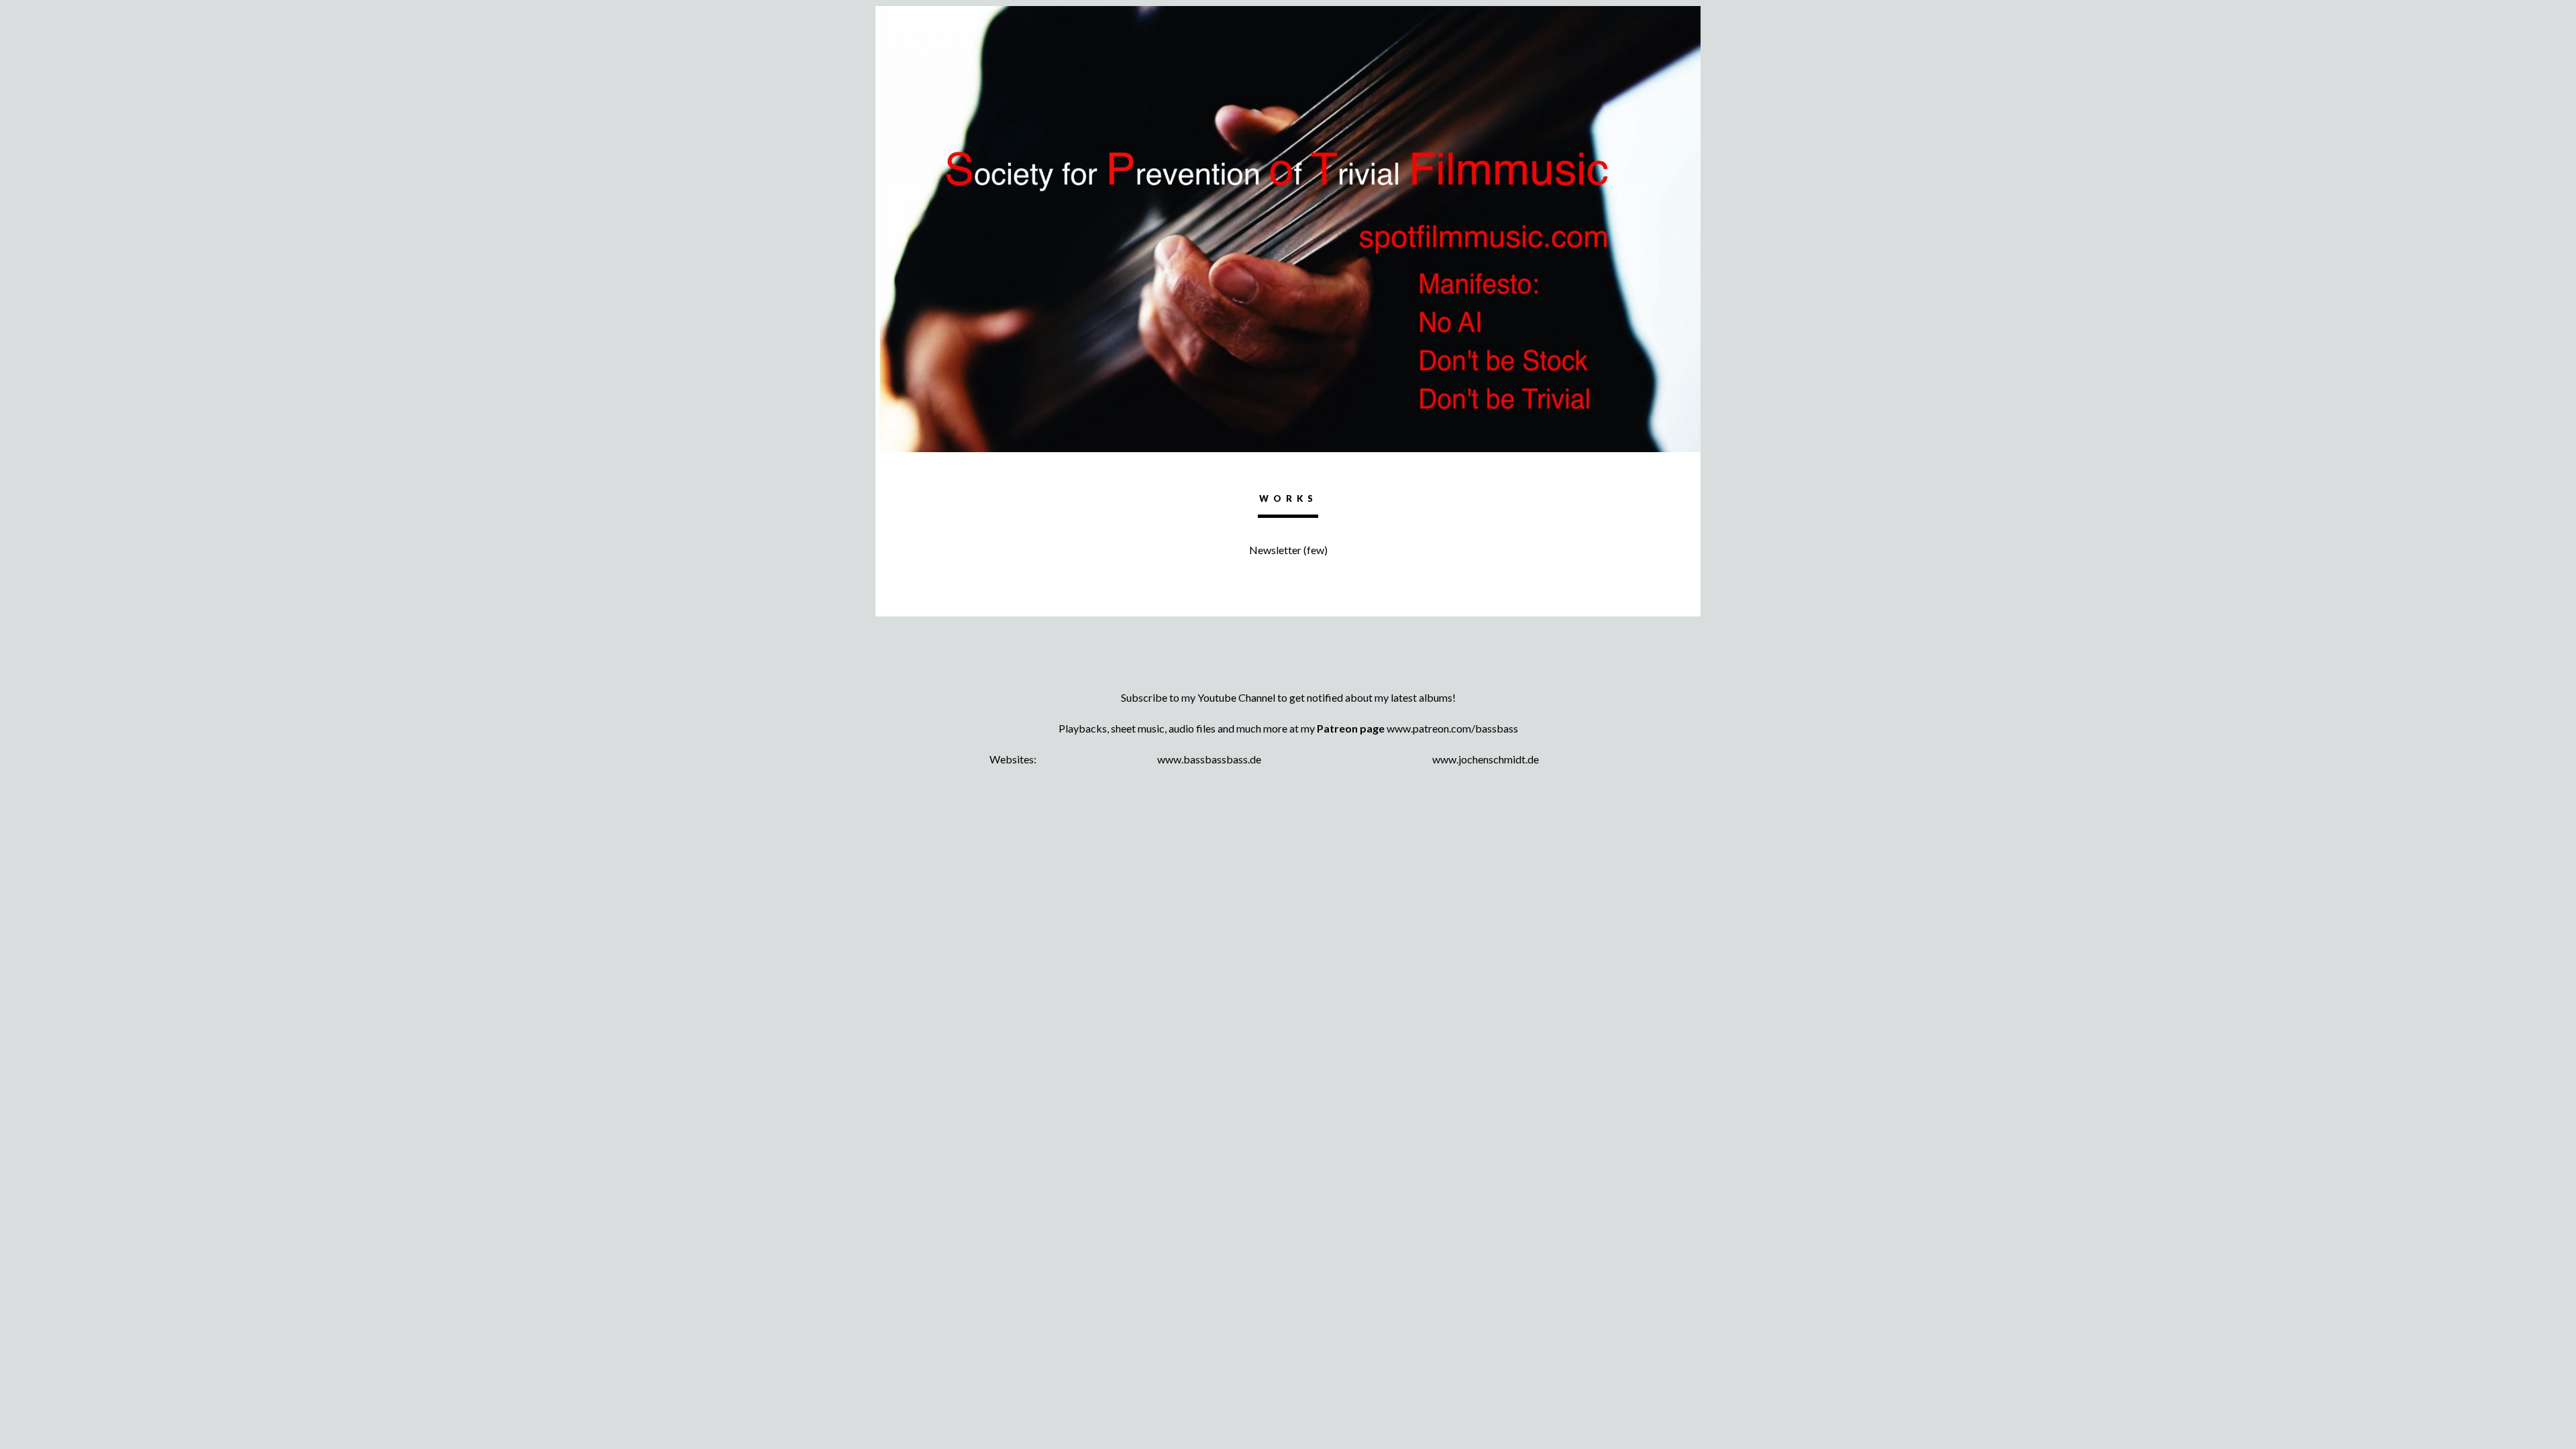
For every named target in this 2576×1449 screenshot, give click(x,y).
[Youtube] (1288, 674)
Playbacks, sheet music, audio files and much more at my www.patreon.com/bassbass (1288, 728)
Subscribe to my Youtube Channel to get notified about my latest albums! (1288, 697)
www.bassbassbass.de (1209, 759)
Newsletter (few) (1288, 550)
